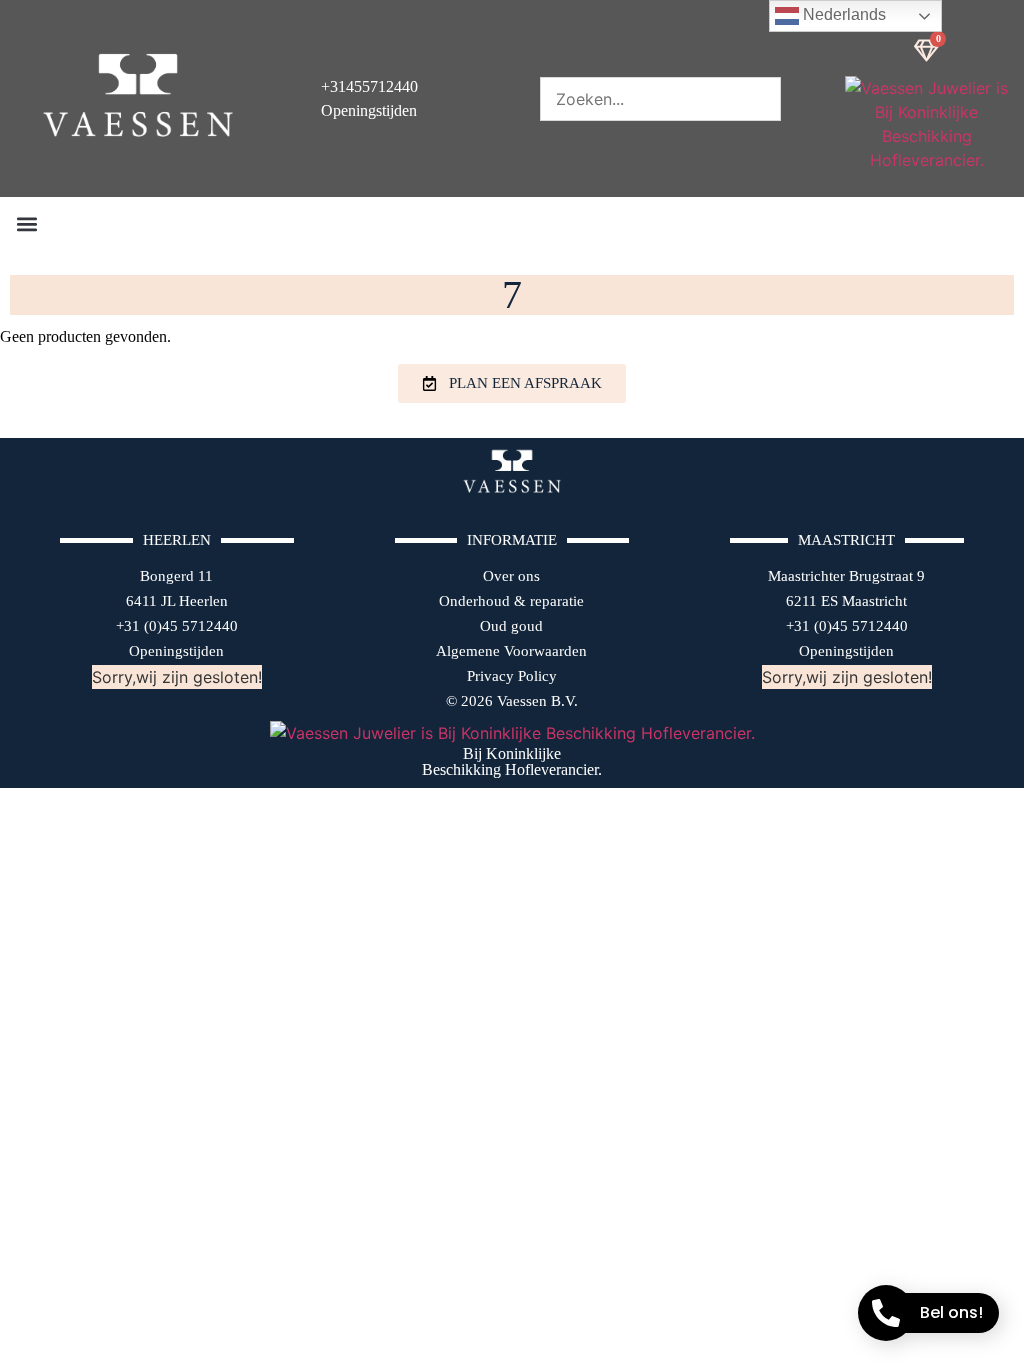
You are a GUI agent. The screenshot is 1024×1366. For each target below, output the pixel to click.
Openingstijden (176, 651)
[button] (26, 223)
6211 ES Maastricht (846, 601)
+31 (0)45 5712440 (177, 626)
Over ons (511, 576)
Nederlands (842, 14)
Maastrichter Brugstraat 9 (846, 576)
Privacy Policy (512, 676)
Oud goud (511, 626)
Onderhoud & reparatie (511, 601)
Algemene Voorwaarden (511, 651)
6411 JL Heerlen (177, 601)
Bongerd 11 (176, 576)
